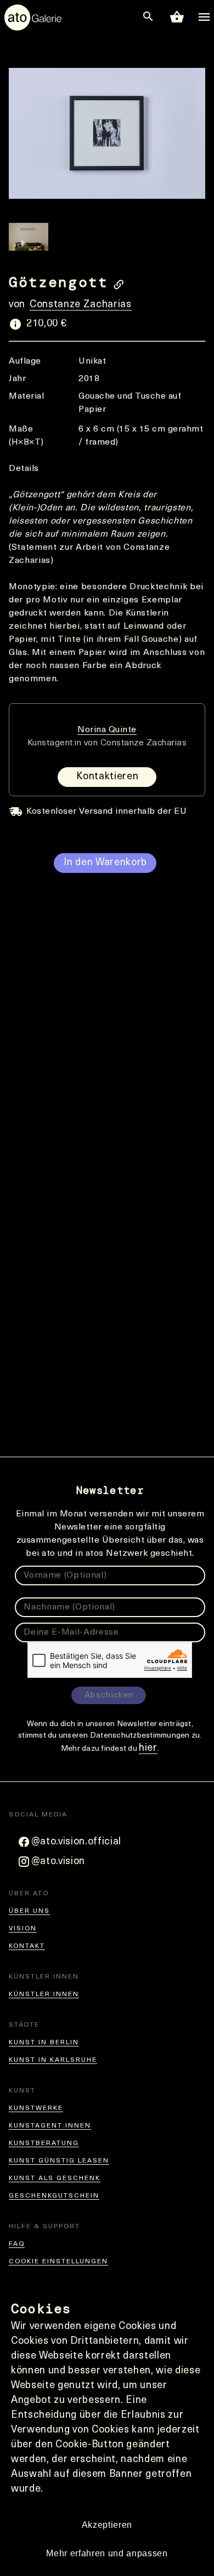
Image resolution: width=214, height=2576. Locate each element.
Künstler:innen (44, 1994)
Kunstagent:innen (50, 2126)
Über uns (29, 1911)
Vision (23, 1929)
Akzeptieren (107, 2525)
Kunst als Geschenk (55, 2178)
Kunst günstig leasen (59, 2161)
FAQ (17, 2244)
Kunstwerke (36, 2108)
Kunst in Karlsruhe (53, 2060)
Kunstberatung (44, 2143)
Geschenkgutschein (54, 2196)
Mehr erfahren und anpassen (107, 2553)
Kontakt (27, 1946)
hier (148, 1749)
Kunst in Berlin (44, 2043)
